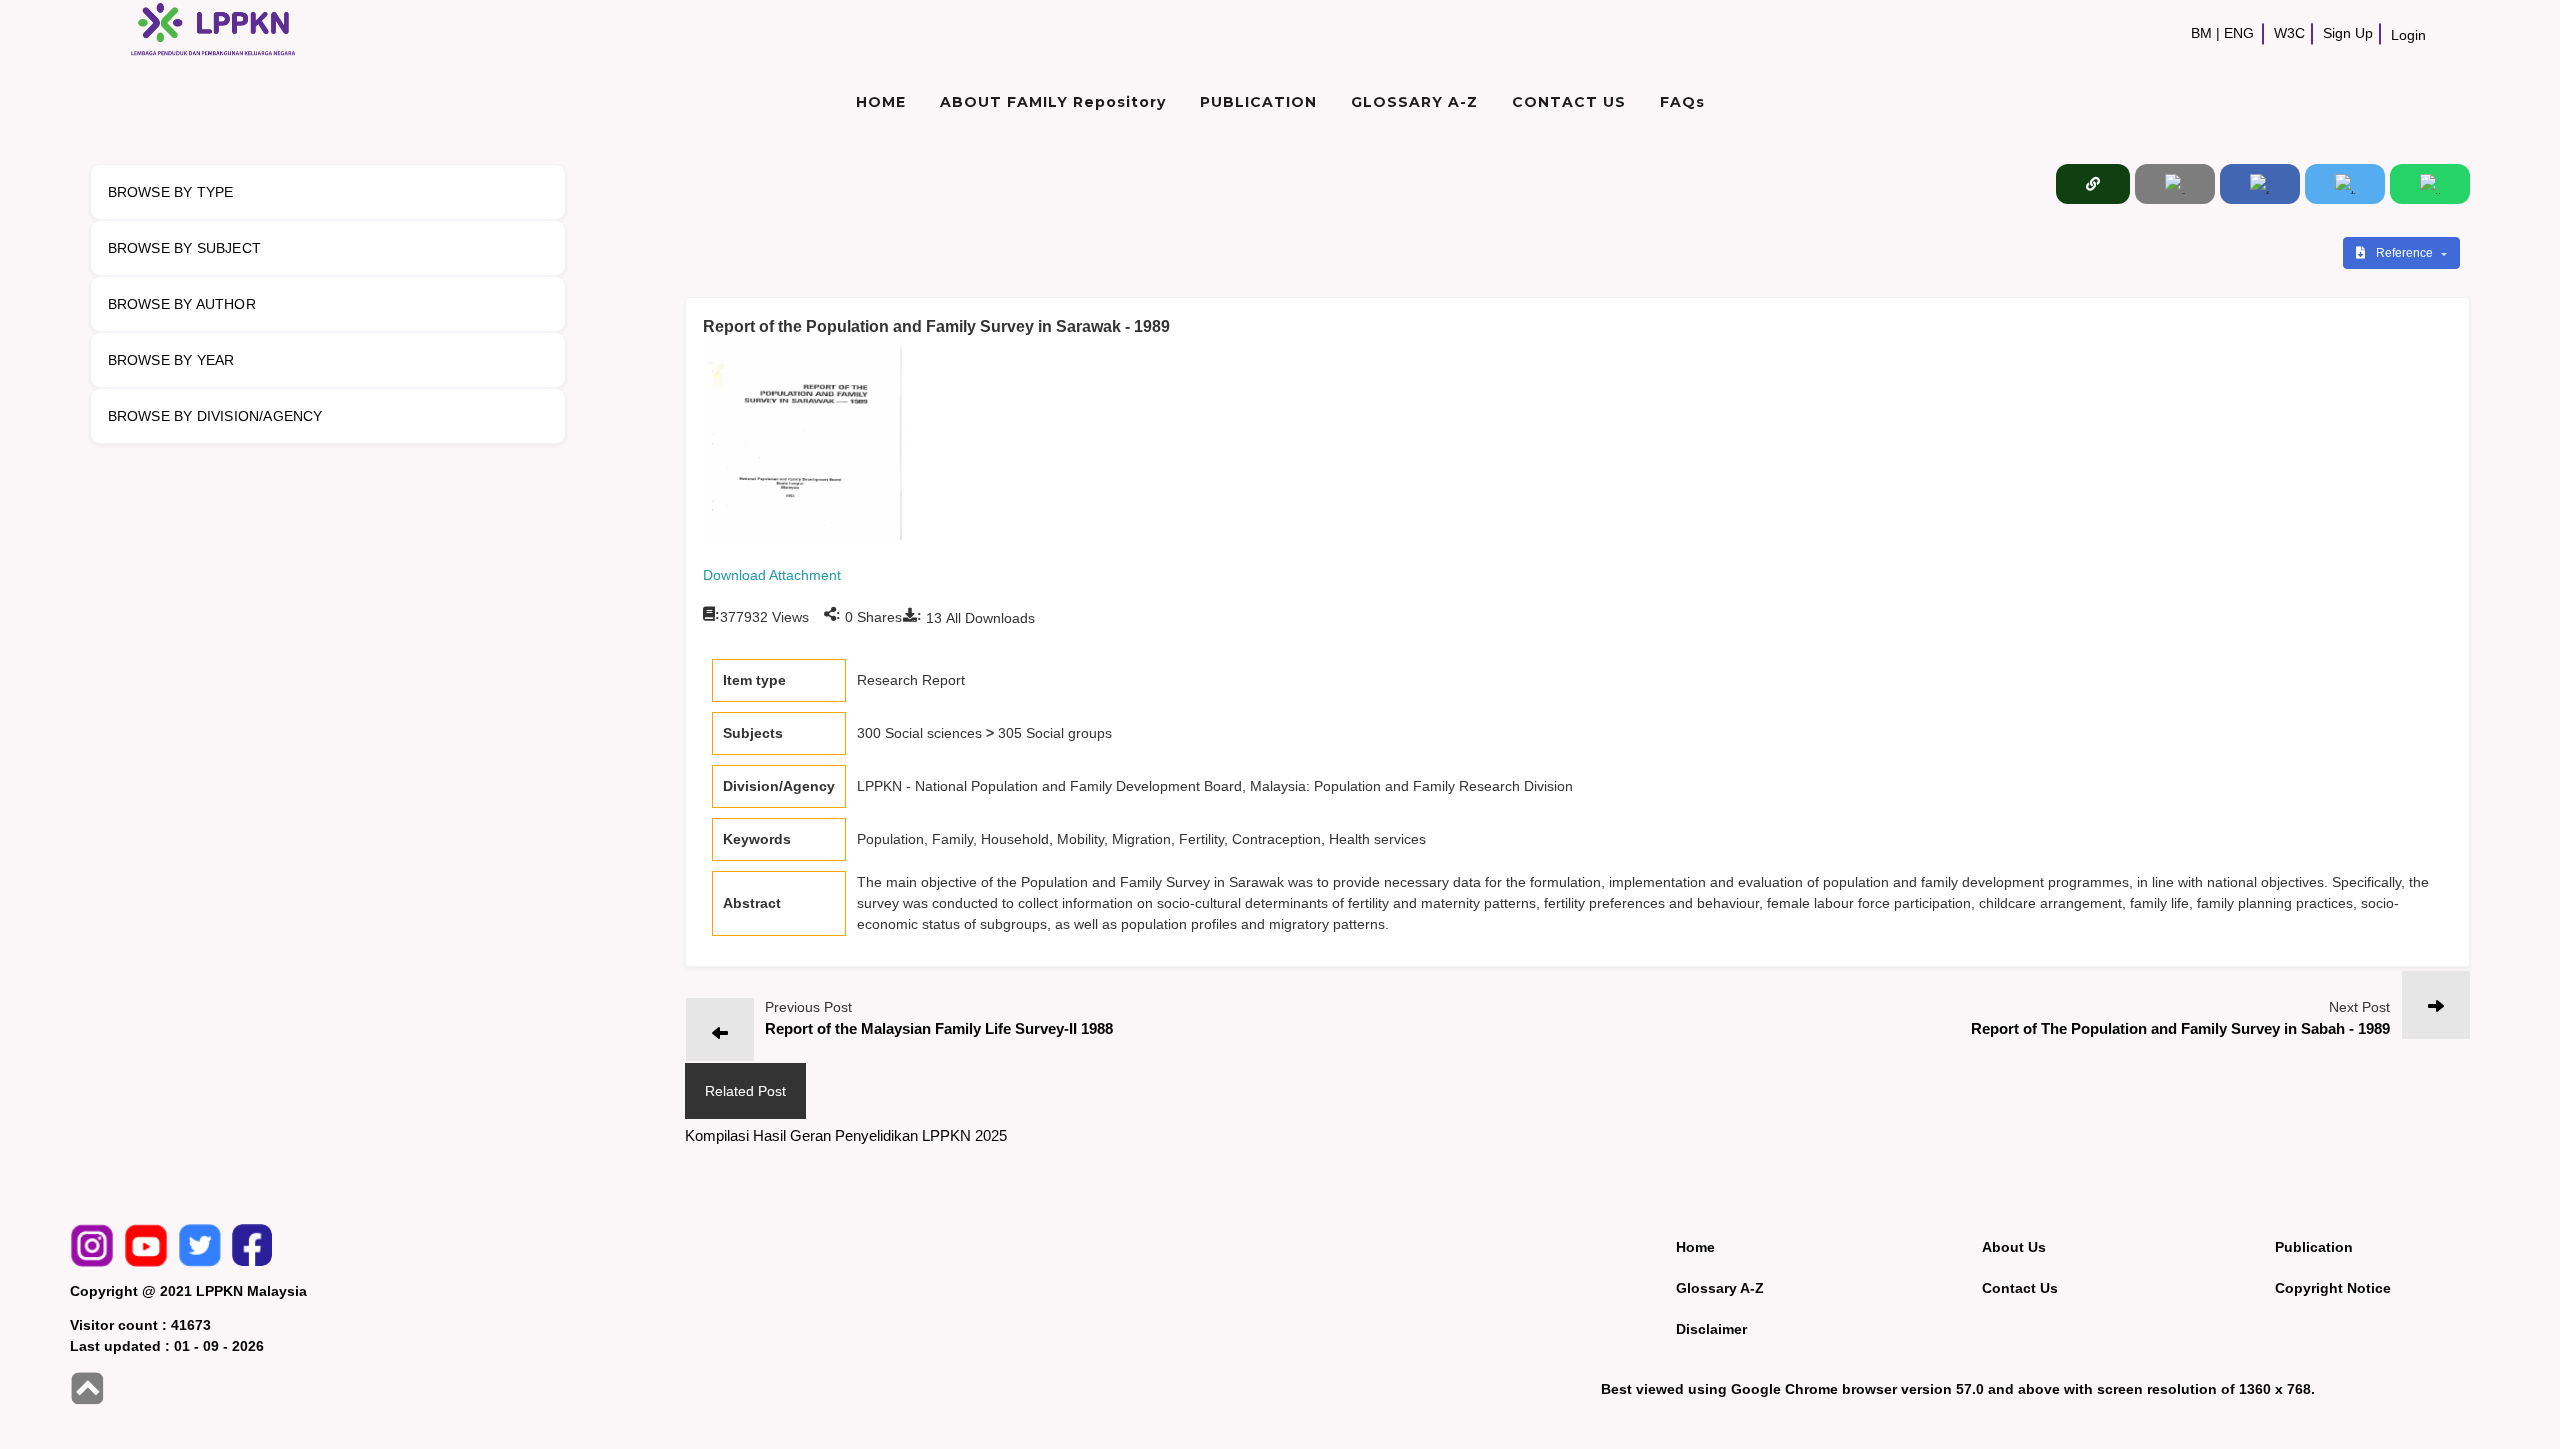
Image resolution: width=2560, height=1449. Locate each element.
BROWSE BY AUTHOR (182, 304)
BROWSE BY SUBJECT (184, 248)
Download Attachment (772, 575)
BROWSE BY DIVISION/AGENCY (215, 416)
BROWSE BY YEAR (171, 360)
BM (2201, 33)
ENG (2239, 33)
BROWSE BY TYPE (171, 192)
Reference (2406, 253)
